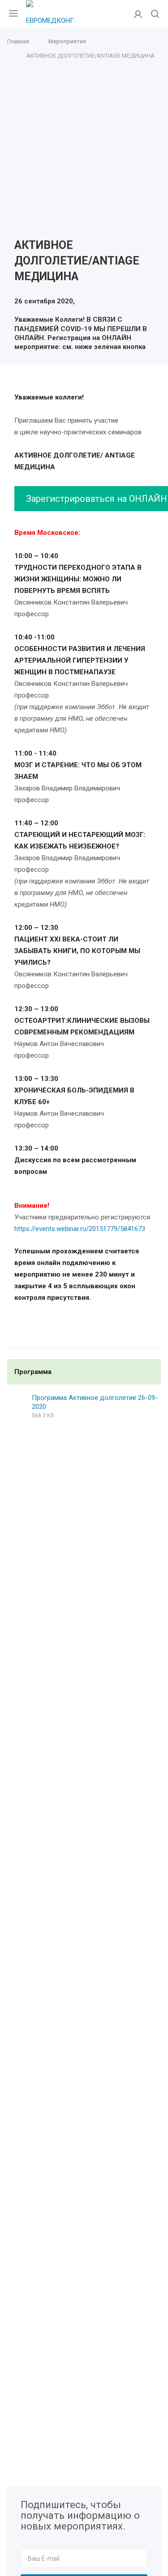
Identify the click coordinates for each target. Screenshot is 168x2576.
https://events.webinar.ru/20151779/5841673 (80, 1229)
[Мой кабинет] (138, 14)
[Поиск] (155, 15)
